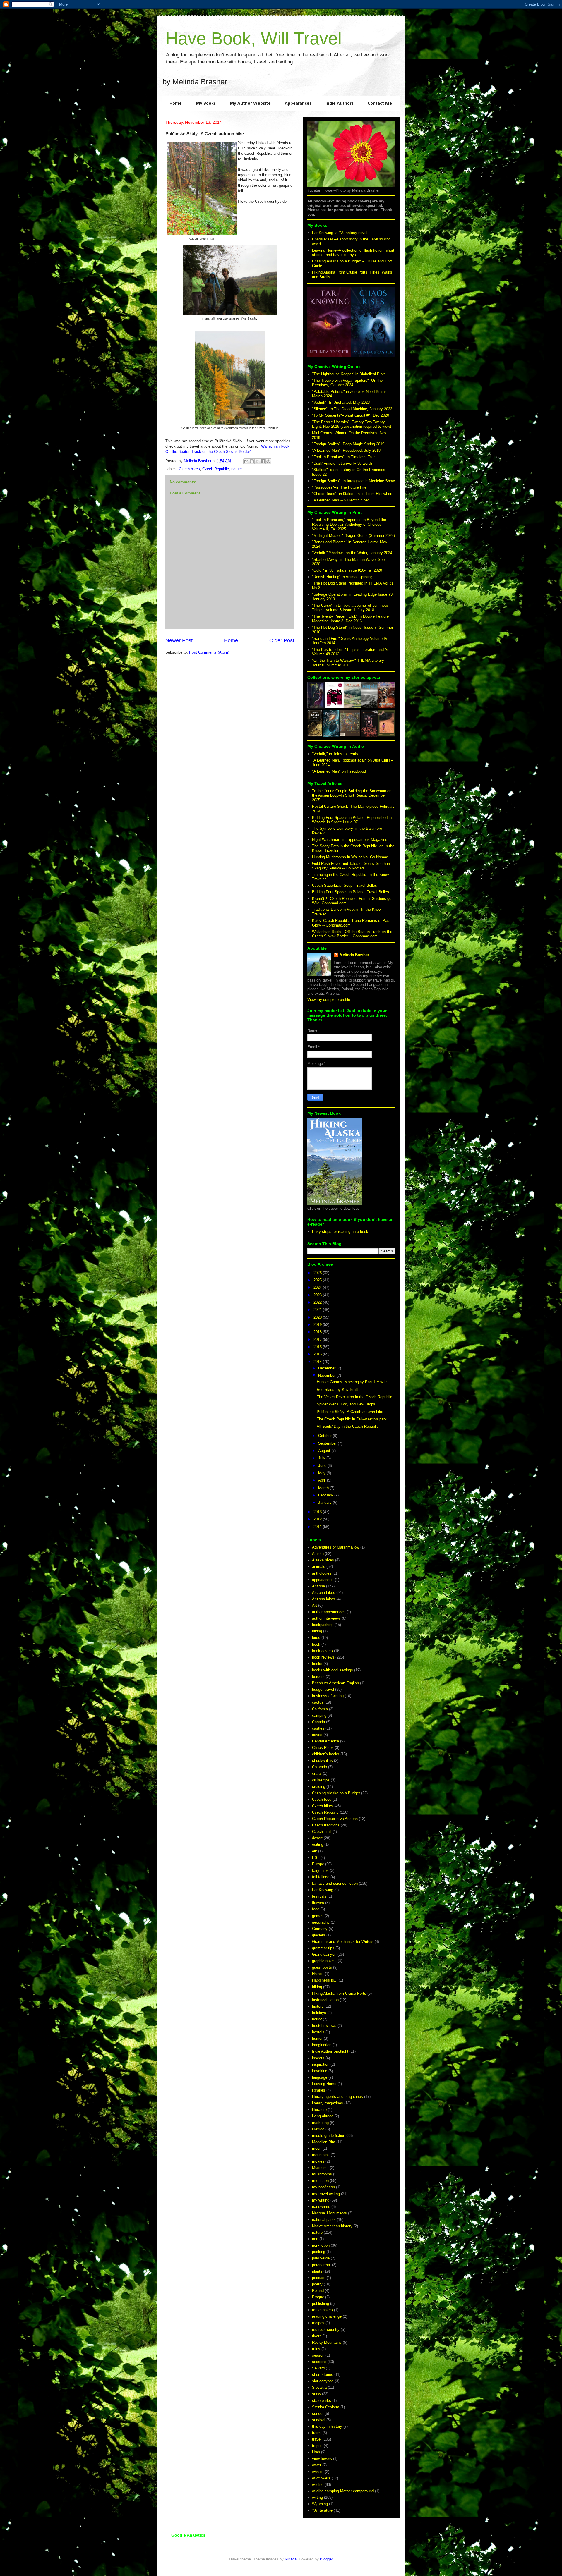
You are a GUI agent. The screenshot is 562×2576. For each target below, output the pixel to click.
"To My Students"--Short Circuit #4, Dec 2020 (351, 415)
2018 (318, 1332)
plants (317, 2271)
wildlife (318, 2485)
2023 (318, 1295)
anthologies (322, 1573)
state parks (322, 2401)
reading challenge (327, 2316)
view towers (322, 2459)
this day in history (327, 2426)
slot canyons (323, 2381)
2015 (318, 1354)
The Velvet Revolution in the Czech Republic (354, 1397)
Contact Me (380, 104)
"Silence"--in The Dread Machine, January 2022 (352, 409)
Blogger (326, 2559)
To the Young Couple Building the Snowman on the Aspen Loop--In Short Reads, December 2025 (352, 795)
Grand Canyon (324, 1954)
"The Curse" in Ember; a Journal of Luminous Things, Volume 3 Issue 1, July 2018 (350, 608)
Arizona (318, 1586)
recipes (318, 2323)
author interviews (326, 1618)
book (316, 1644)
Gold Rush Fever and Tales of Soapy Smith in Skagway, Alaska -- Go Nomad (351, 866)
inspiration (321, 2064)
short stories (323, 2375)
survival (319, 2420)
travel (317, 2439)
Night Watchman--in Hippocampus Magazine (350, 840)
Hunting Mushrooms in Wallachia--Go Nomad (350, 857)
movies (318, 2161)
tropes (317, 2446)
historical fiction (325, 2000)
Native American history (332, 2226)
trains (317, 2433)
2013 (318, 1512)
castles (318, 1728)
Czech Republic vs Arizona (335, 1819)
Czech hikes (189, 469)
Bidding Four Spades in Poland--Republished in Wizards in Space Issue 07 (352, 820)
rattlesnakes (322, 2310)
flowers (318, 1903)
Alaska (318, 1554)
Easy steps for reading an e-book (340, 1232)
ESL (316, 1858)
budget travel (323, 1689)
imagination (322, 2045)
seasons (319, 2362)
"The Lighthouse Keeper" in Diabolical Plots (349, 374)
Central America (325, 1741)
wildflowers (321, 2478)
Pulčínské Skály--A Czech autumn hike (350, 1412)
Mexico (318, 2129)
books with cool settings (333, 1670)
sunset (318, 2413)
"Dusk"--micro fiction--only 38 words (342, 463)
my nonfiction (323, 2187)
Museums (320, 2168)
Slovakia (319, 2387)
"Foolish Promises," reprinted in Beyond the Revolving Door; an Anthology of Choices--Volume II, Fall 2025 (349, 524)
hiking (317, 1987)
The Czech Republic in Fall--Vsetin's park (352, 1419)
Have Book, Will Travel (253, 38)
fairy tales (320, 1870)
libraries (319, 2090)
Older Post (282, 640)
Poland (318, 2291)
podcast (319, 2278)
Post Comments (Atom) (209, 652)
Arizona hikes (324, 1593)
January (325, 1502)
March (324, 1488)
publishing (321, 2303)
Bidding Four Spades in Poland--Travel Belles (351, 892)
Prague (318, 2297)
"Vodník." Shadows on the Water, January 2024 (352, 553)
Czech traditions (326, 1825)
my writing (321, 2200)
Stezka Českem (326, 2407)
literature (319, 2110)
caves (317, 1735)
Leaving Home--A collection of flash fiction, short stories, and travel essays (353, 253)
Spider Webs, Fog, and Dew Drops (346, 1404)
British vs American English (335, 1683)
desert (317, 1838)
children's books (326, 1754)
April (323, 1480)
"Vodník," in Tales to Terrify (335, 754)
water (317, 2465)
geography (321, 1922)
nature (237, 469)
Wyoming (320, 2504)
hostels (318, 2032)
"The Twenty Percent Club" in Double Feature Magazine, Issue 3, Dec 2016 (350, 619)
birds (316, 1638)
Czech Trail (322, 1832)
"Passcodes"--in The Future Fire (339, 487)
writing (317, 2497)
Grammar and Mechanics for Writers (343, 1942)
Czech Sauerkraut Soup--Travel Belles (345, 885)
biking (317, 1631)
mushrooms (322, 2174)
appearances (323, 1580)
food (316, 1909)
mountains (321, 2155)
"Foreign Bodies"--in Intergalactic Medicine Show (353, 481)
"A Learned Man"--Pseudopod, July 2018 (346, 450)
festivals (319, 1896)
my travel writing (326, 2194)
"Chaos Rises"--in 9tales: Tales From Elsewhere (353, 494)
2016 (318, 1347)
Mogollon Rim (324, 2142)
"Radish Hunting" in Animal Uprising (342, 577)
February (326, 1495)
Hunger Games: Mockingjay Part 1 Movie (352, 1382)
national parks (324, 2220)
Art (315, 1605)
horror (317, 2019)
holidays (319, 2013)
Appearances (298, 104)
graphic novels (324, 1961)
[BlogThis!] (252, 461)
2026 (318, 1273)
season (318, 2355)
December (327, 1368)
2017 (318, 1339)
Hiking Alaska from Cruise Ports (339, 1993)
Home (176, 104)
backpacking (323, 1625)
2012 (318, 1519)
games (318, 1916)
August (325, 1451)
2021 (318, 1310)
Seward (318, 2368)
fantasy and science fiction (335, 1883)
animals (319, 1567)
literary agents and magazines (337, 2097)
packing (319, 2252)
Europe (318, 1864)
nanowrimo (321, 2207)
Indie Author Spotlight (330, 2051)
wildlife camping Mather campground (343, 2491)
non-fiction (321, 2245)
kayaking (320, 2071)
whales (318, 2472)
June (323, 1466)
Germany (320, 1929)
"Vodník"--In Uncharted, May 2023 (341, 402)
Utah (316, 2452)
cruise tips (321, 1780)
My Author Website (250, 104)
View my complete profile (329, 1000)
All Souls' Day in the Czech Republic (348, 1426)
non (315, 2239)
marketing (320, 2123)
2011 (318, 1527)
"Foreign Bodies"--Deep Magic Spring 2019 (348, 444)
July (322, 1458)
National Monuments (329, 2213)
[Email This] (246, 461)
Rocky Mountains (327, 2342)
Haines (318, 1974)
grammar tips (323, 1948)
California (320, 1709)
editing (318, 1844)
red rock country (326, 2330)
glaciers (319, 1935)
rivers (317, 2336)
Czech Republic (216, 469)
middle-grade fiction (329, 2136)
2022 (318, 1302)
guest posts (322, 1967)
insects (318, 2058)
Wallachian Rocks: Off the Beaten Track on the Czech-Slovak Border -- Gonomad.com (352, 934)
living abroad (323, 2116)
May (322, 1473)
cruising (319, 1787)
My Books (206, 104)
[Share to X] (257, 461)
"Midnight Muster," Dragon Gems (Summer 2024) (353, 536)
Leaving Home (324, 2084)
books (317, 1664)
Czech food (322, 1799)
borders (318, 1677)
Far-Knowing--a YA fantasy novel (340, 233)
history (318, 2006)
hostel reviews (324, 2026)
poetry (317, 2284)
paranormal (321, 2265)
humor (317, 2038)
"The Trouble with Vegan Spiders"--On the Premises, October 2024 (347, 383)
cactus (318, 1702)
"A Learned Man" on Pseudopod (339, 771)
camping (319, 1715)
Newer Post (179, 640)
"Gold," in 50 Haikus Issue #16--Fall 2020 (347, 570)
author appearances (329, 1612)
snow (316, 2394)
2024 (318, 1287)
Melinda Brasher (354, 955)
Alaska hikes (323, 1560)
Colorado (319, 1767)
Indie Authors (340, 104)
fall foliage (321, 1877)
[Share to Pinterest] (268, 461)
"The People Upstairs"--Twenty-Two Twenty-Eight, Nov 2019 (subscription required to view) (352, 424)
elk (315, 1851)
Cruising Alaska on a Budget (336, 1793)
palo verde (321, 2258)
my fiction (320, 2181)
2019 (318, 1325)
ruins (316, 2349)
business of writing (328, 1696)
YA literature (322, 2510)
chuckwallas (322, 1760)
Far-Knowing (323, 1890)
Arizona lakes (324, 1599)
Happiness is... (325, 1980)
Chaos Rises (323, 1748)
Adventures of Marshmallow (336, 1547)
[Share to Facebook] (263, 461)
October (325, 1436)
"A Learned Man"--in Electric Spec (341, 500)
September (328, 1443)
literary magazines (328, 2103)
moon (317, 2148)
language (320, 2077)
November (327, 1375)
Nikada (291, 2559)
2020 (318, 1317)
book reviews (323, 1657)
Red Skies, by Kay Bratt (337, 1390)
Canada (318, 1722)
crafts (317, 1773)
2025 (318, 1280)
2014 (318, 1362)
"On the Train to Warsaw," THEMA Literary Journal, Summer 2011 (348, 663)
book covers (322, 1651)
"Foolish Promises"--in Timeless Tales (344, 457)
